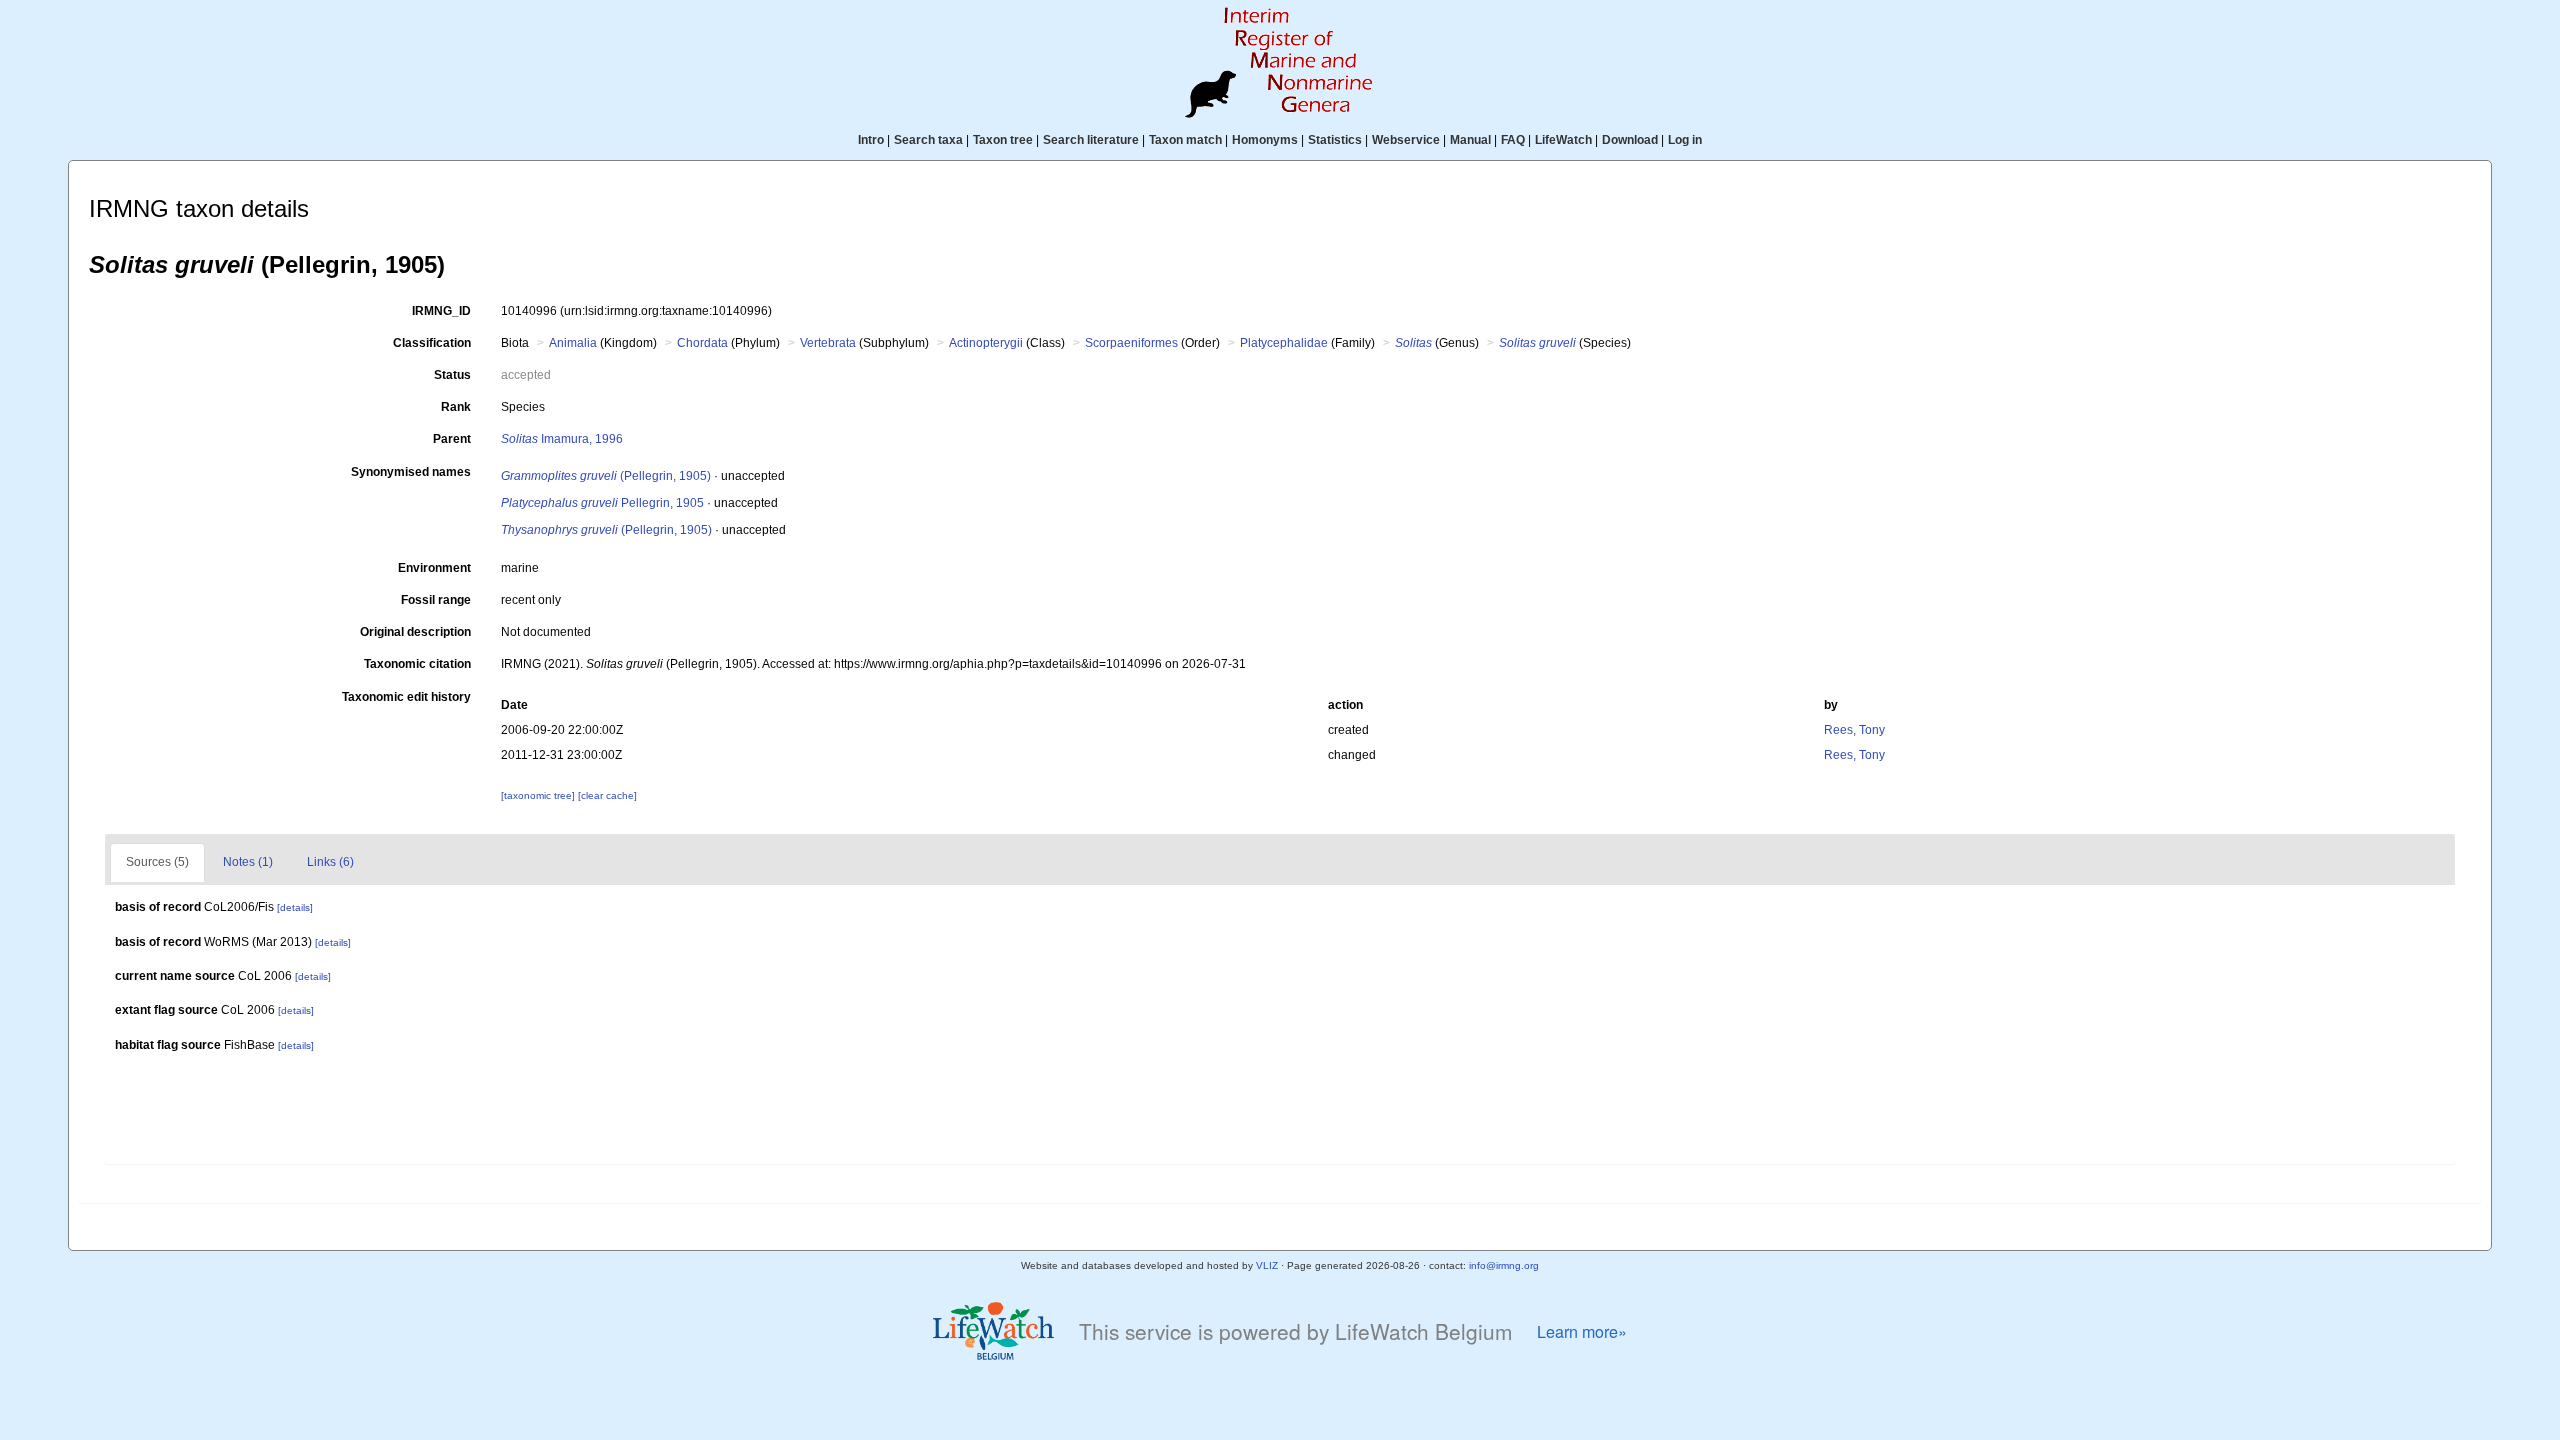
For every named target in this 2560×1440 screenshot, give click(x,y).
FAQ (1513, 140)
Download (1630, 140)
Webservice (1406, 140)
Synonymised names (411, 472)
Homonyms (1265, 140)
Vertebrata (828, 343)
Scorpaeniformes (1131, 343)
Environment (434, 568)
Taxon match (1185, 140)
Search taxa (928, 140)
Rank (456, 407)
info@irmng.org (1504, 1265)
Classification (432, 343)
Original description (415, 632)
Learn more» (1582, 1331)
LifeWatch (1563, 140)
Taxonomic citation (417, 664)
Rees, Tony (1854, 730)
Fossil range (436, 600)
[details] (295, 907)
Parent (452, 439)
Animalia (573, 343)
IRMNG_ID (441, 311)
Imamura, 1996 (562, 439)
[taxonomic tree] (539, 795)
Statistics (1335, 140)
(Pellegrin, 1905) (606, 476)
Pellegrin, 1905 (602, 503)
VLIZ (1267, 1265)
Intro (871, 140)
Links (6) (330, 862)
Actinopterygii (986, 343)
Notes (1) (248, 862)
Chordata (702, 343)
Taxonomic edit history (406, 697)
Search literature (1091, 140)
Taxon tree (1003, 140)
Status (452, 375)
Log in (1685, 140)
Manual (1470, 140)
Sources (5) (157, 862)
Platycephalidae (1284, 343)
